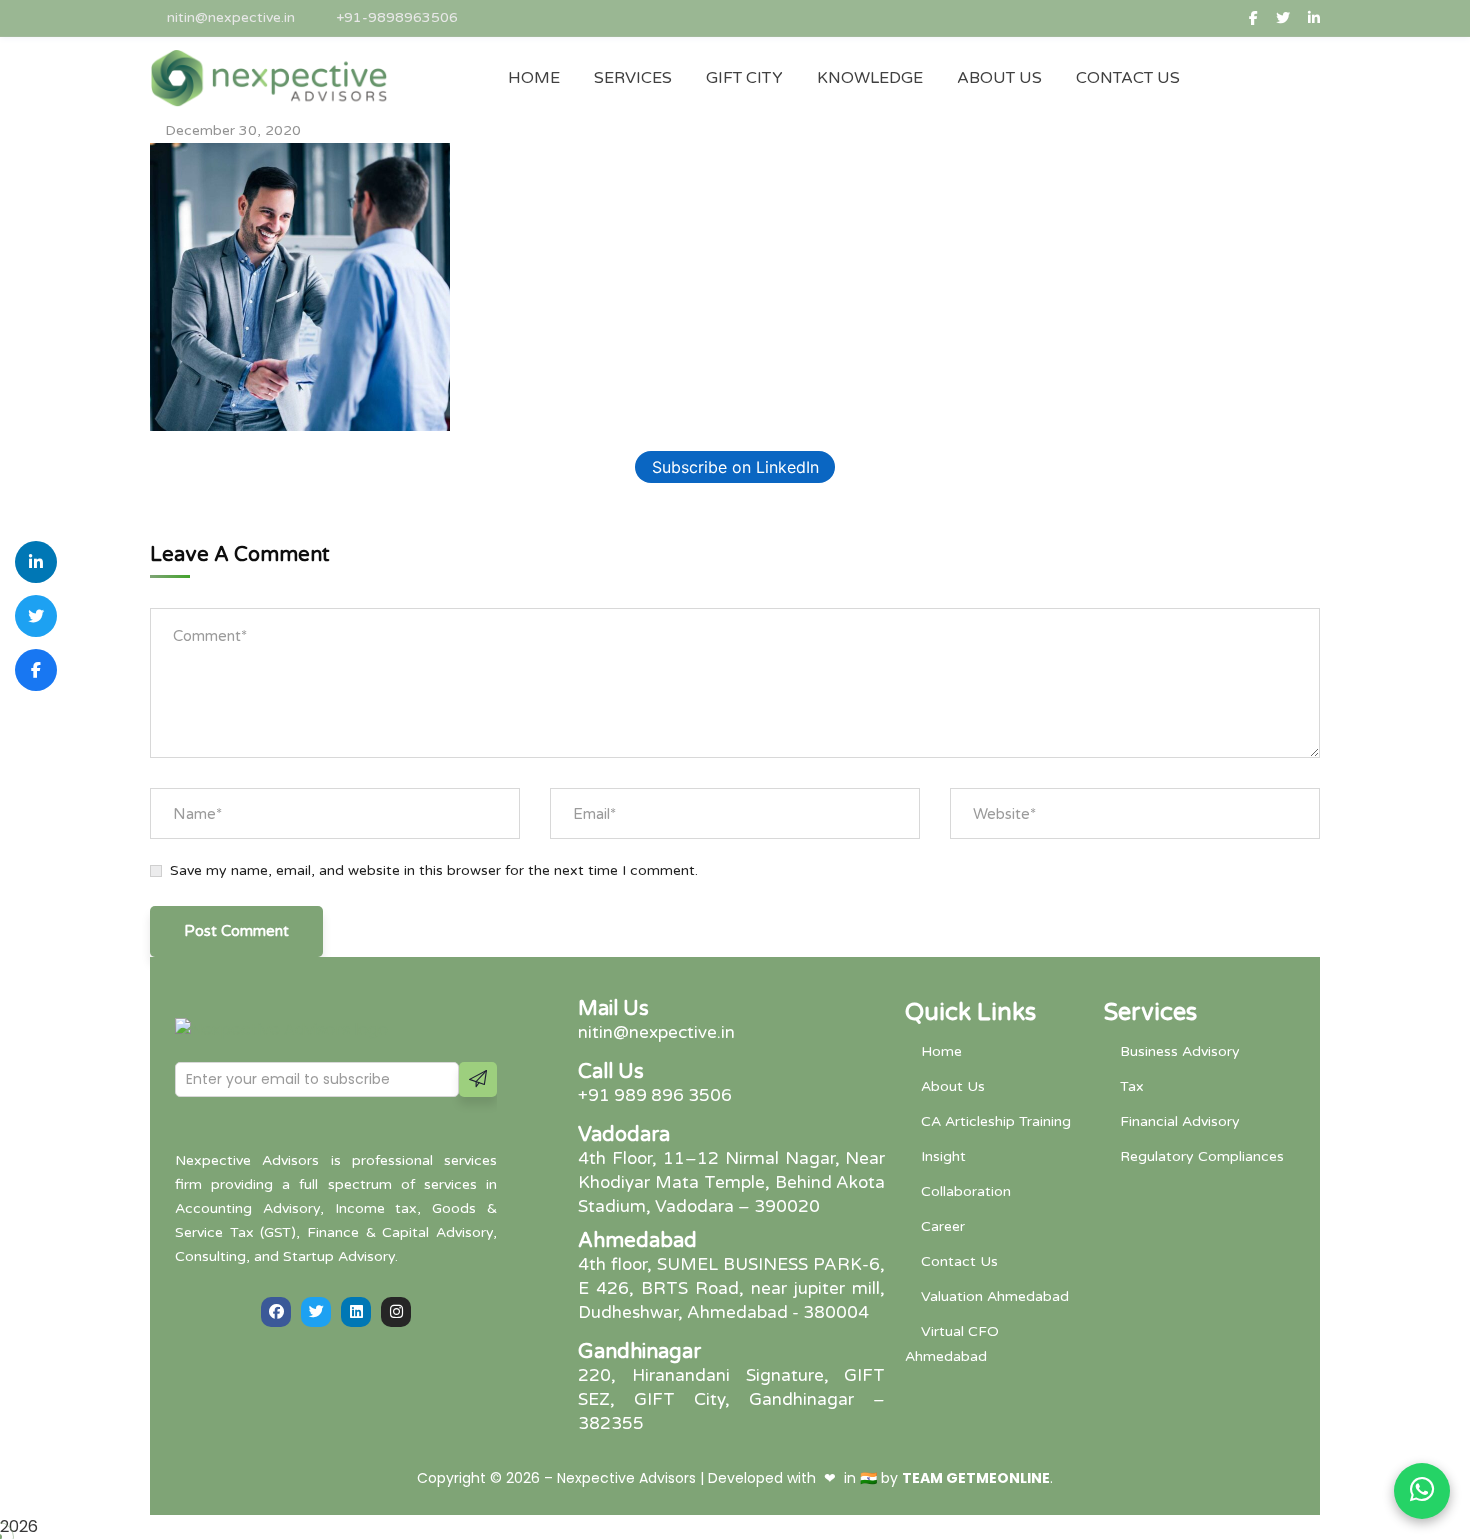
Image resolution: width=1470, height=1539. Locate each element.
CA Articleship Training (996, 1121)
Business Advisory (1180, 1051)
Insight (943, 1156)
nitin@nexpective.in (231, 17)
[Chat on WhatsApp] (1422, 1491)
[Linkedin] (356, 1312)
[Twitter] (316, 1312)
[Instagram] (396, 1312)
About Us (953, 1086)
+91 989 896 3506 (655, 1095)
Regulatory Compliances (1202, 1156)
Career (943, 1226)
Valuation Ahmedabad (995, 1296)
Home (941, 1051)
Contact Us (959, 1261)
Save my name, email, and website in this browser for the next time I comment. (434, 870)
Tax (1132, 1086)
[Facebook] (276, 1312)
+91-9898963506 (397, 17)
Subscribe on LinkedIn (735, 467)
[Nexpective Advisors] (269, 78)
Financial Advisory (1180, 1121)
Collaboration (966, 1191)
